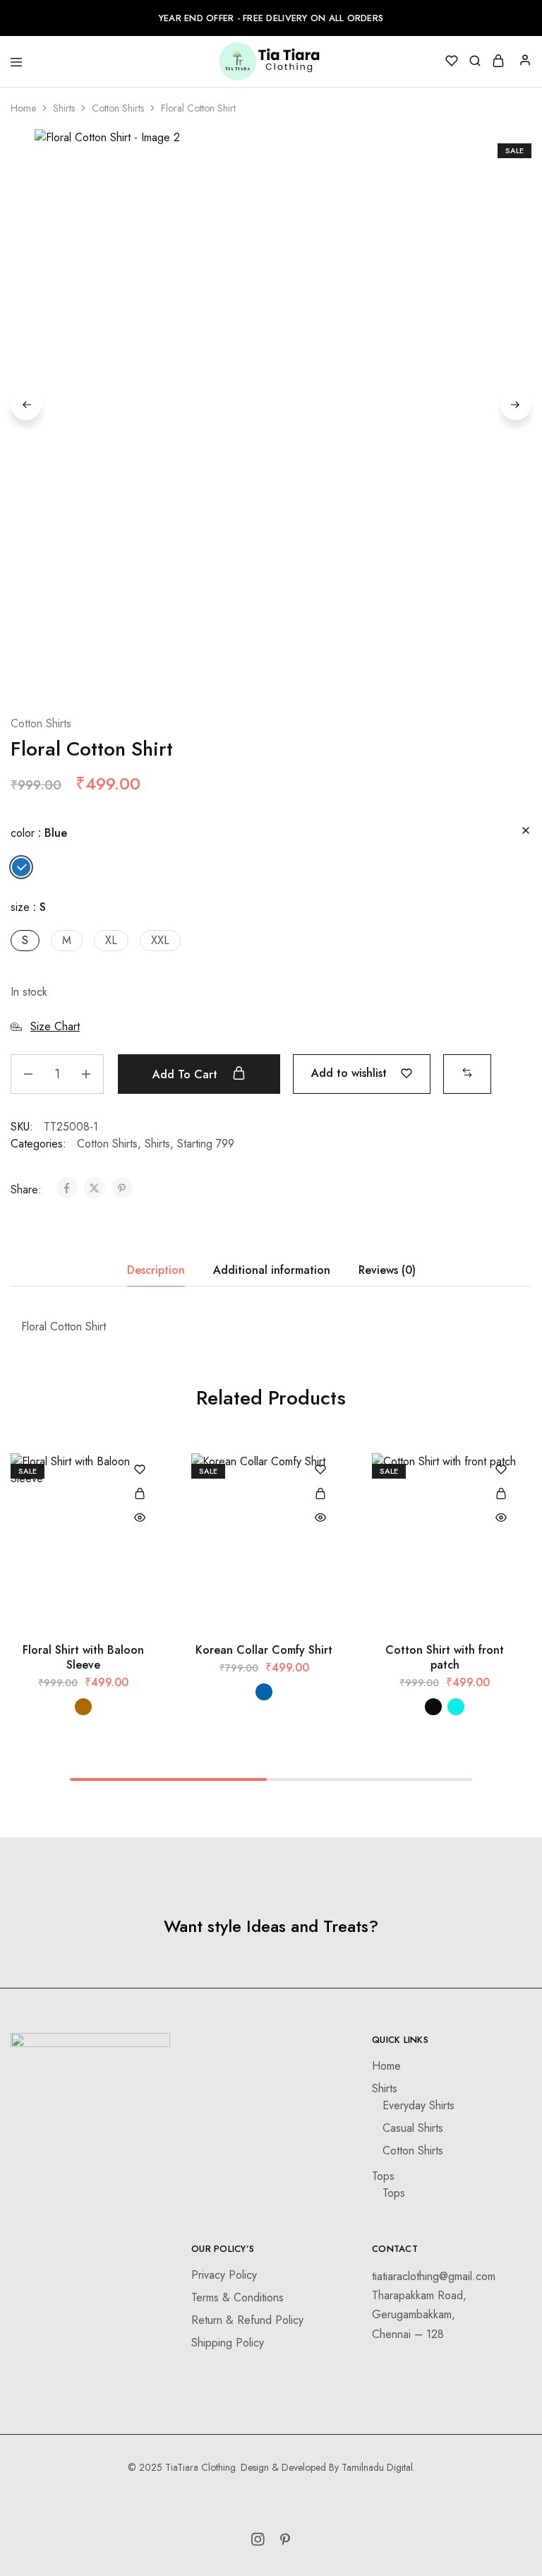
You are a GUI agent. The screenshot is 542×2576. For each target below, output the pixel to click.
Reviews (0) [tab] (387, 1270)
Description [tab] (156, 1270)
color (39, 833)
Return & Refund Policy (247, 2320)
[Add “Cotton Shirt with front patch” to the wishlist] (501, 1471)
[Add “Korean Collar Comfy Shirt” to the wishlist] (320, 1471)
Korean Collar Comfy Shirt (264, 1650)
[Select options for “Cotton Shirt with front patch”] (501, 1495)
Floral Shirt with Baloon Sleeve (83, 1657)
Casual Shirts (413, 2128)
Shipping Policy (228, 2343)
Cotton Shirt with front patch (445, 1657)
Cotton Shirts (118, 108)
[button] (21, 867)
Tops (383, 2176)
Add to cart (187, 1074)
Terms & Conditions (237, 2297)
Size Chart (55, 1026)
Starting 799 (206, 1144)
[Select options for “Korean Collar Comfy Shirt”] (320, 1495)
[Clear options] (526, 831)
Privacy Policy (224, 2275)
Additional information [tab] (272, 1270)
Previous (26, 405)
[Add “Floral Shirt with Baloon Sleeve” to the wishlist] (140, 1471)
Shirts (64, 108)
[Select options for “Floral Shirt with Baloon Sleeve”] (140, 1495)
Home (23, 108)
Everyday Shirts (418, 2105)
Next (516, 405)
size (28, 907)
